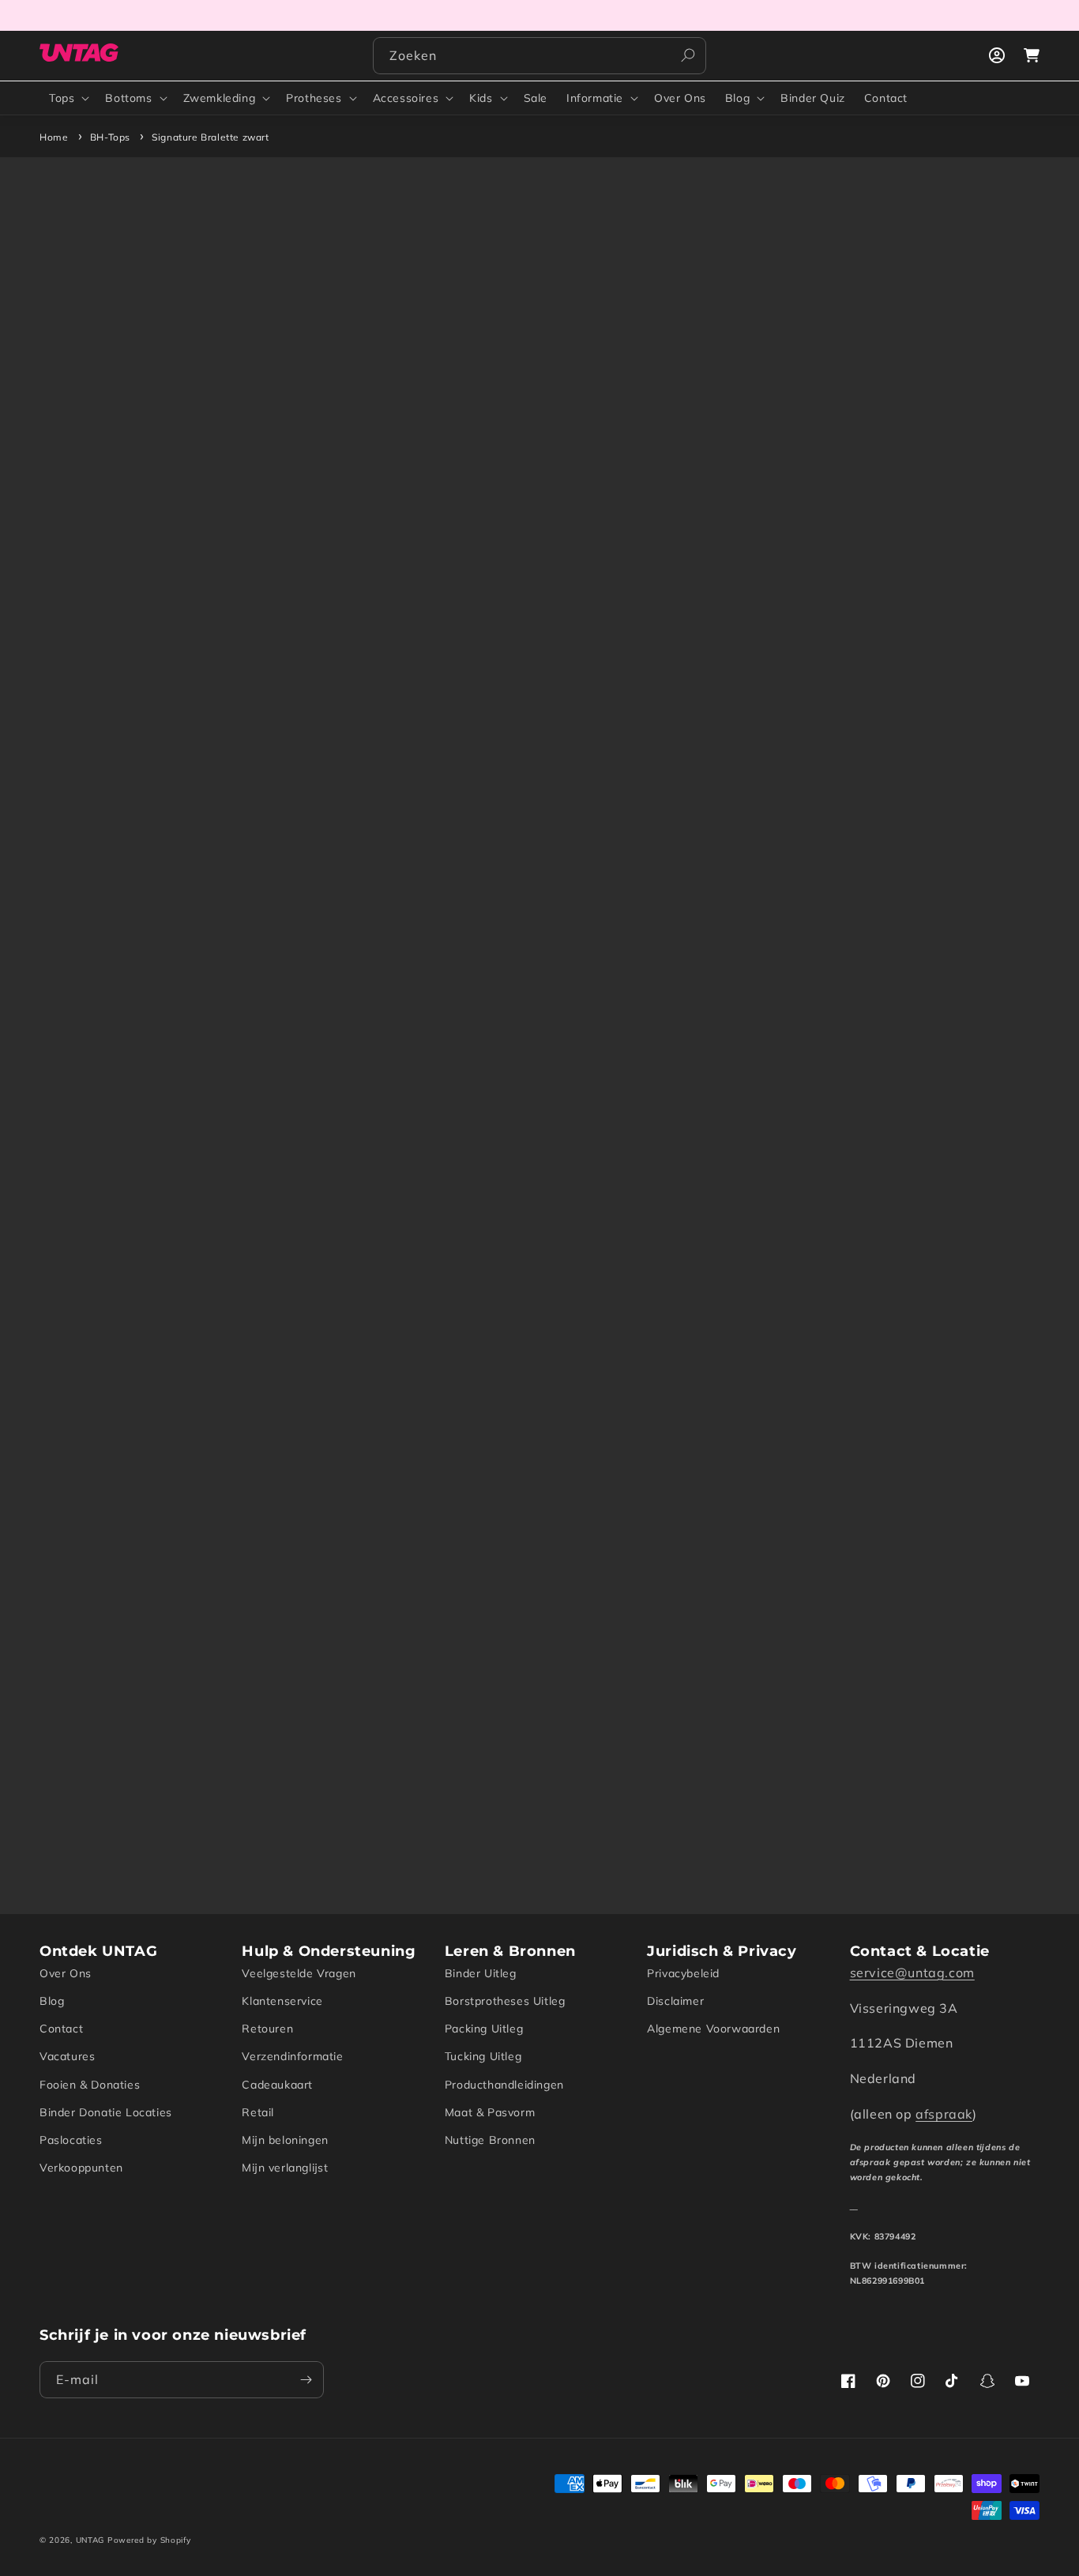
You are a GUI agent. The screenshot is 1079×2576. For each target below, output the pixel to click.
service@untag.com (912, 1972)
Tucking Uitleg (483, 2056)
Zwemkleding (220, 98)
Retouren (267, 2029)
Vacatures (67, 2056)
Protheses (314, 98)
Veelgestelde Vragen (299, 1973)
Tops (62, 98)
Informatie (595, 98)
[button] (68, 98)
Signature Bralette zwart (210, 137)
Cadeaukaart (277, 2085)
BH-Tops (110, 137)
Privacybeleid (683, 1973)
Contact (61, 2029)
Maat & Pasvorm (490, 2112)
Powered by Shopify (149, 2540)
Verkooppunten (81, 2168)
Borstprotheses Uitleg (505, 2001)
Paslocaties (71, 2140)
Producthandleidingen (504, 2085)
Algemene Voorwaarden (713, 2029)
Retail (258, 2112)
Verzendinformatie (292, 2056)
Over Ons (66, 1973)
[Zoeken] (688, 55)
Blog (737, 98)
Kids (481, 98)
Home (54, 137)
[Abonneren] (306, 2380)
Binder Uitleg (481, 1973)
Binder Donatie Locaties (106, 2112)
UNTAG (90, 2540)
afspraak (944, 2114)
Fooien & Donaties (90, 2085)
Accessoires (406, 98)
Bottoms (128, 98)
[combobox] (539, 56)
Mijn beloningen (285, 2140)
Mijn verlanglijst (285, 2168)
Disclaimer (675, 2001)
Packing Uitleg (484, 2029)
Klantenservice (282, 2001)
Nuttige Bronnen (490, 2140)
